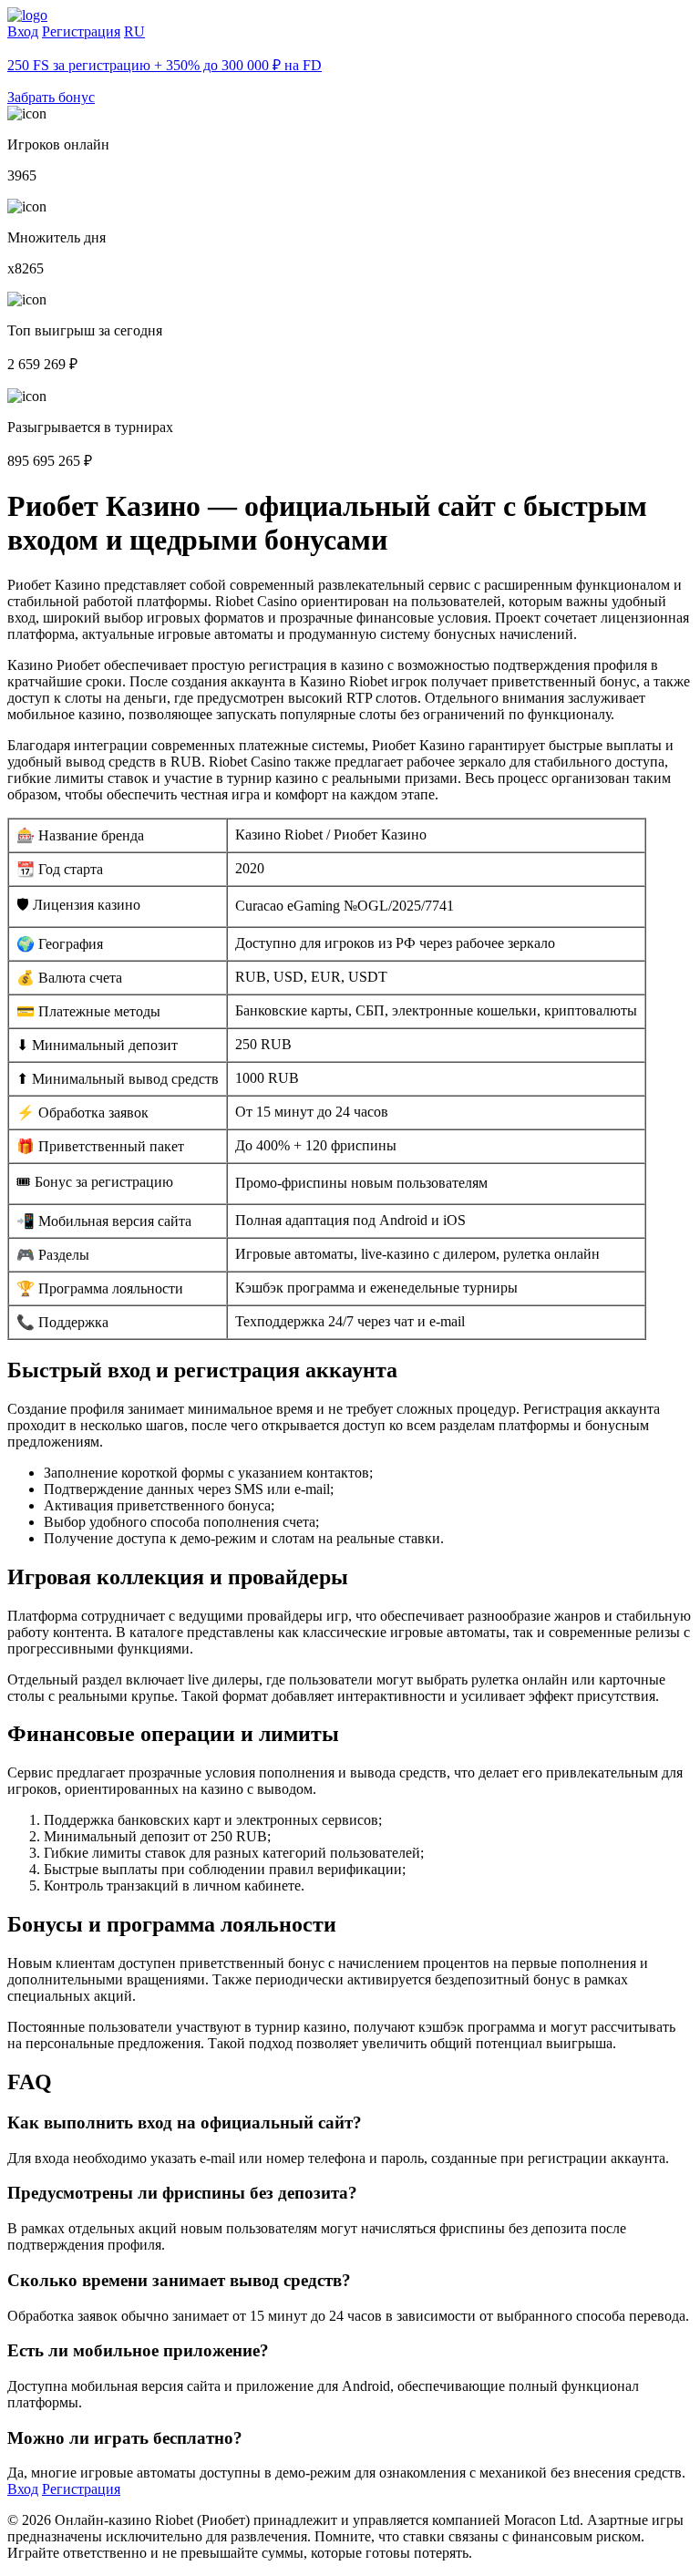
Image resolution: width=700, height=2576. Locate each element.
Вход (23, 31)
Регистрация (81, 31)
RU (134, 31)
